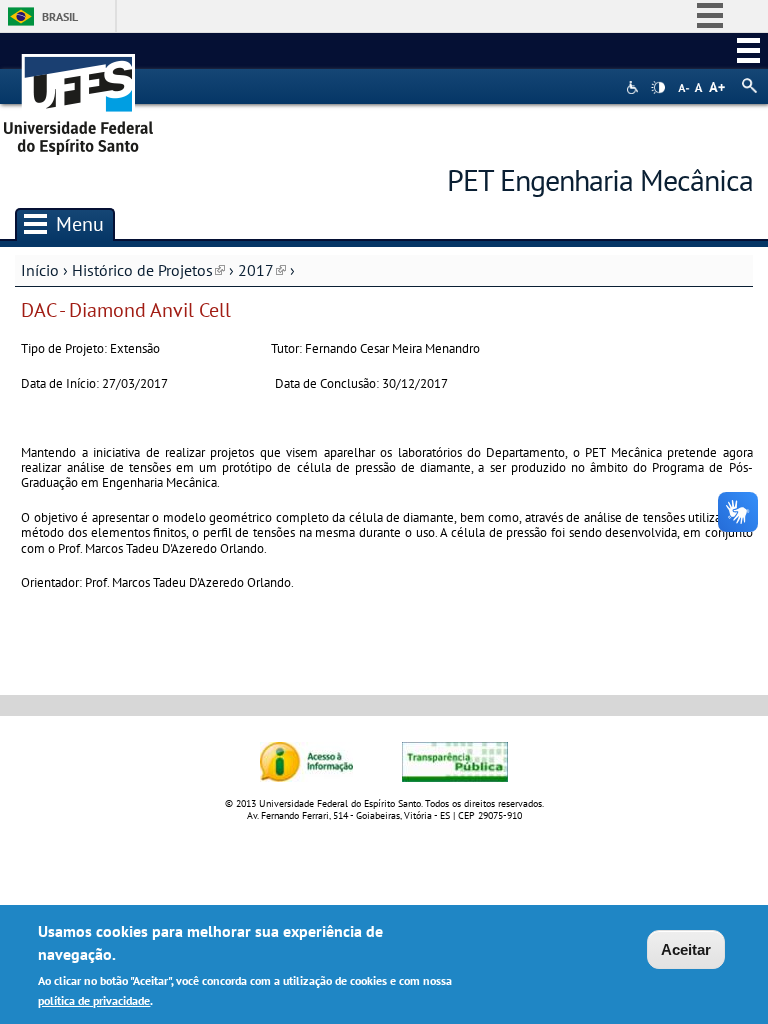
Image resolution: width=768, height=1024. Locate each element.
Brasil (60, 16)
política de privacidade (94, 1000)
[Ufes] (79, 97)
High (658, 88)
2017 (262, 270)
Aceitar (686, 949)
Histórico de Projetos (148, 270)
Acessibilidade (634, 87)
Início (40, 270)
